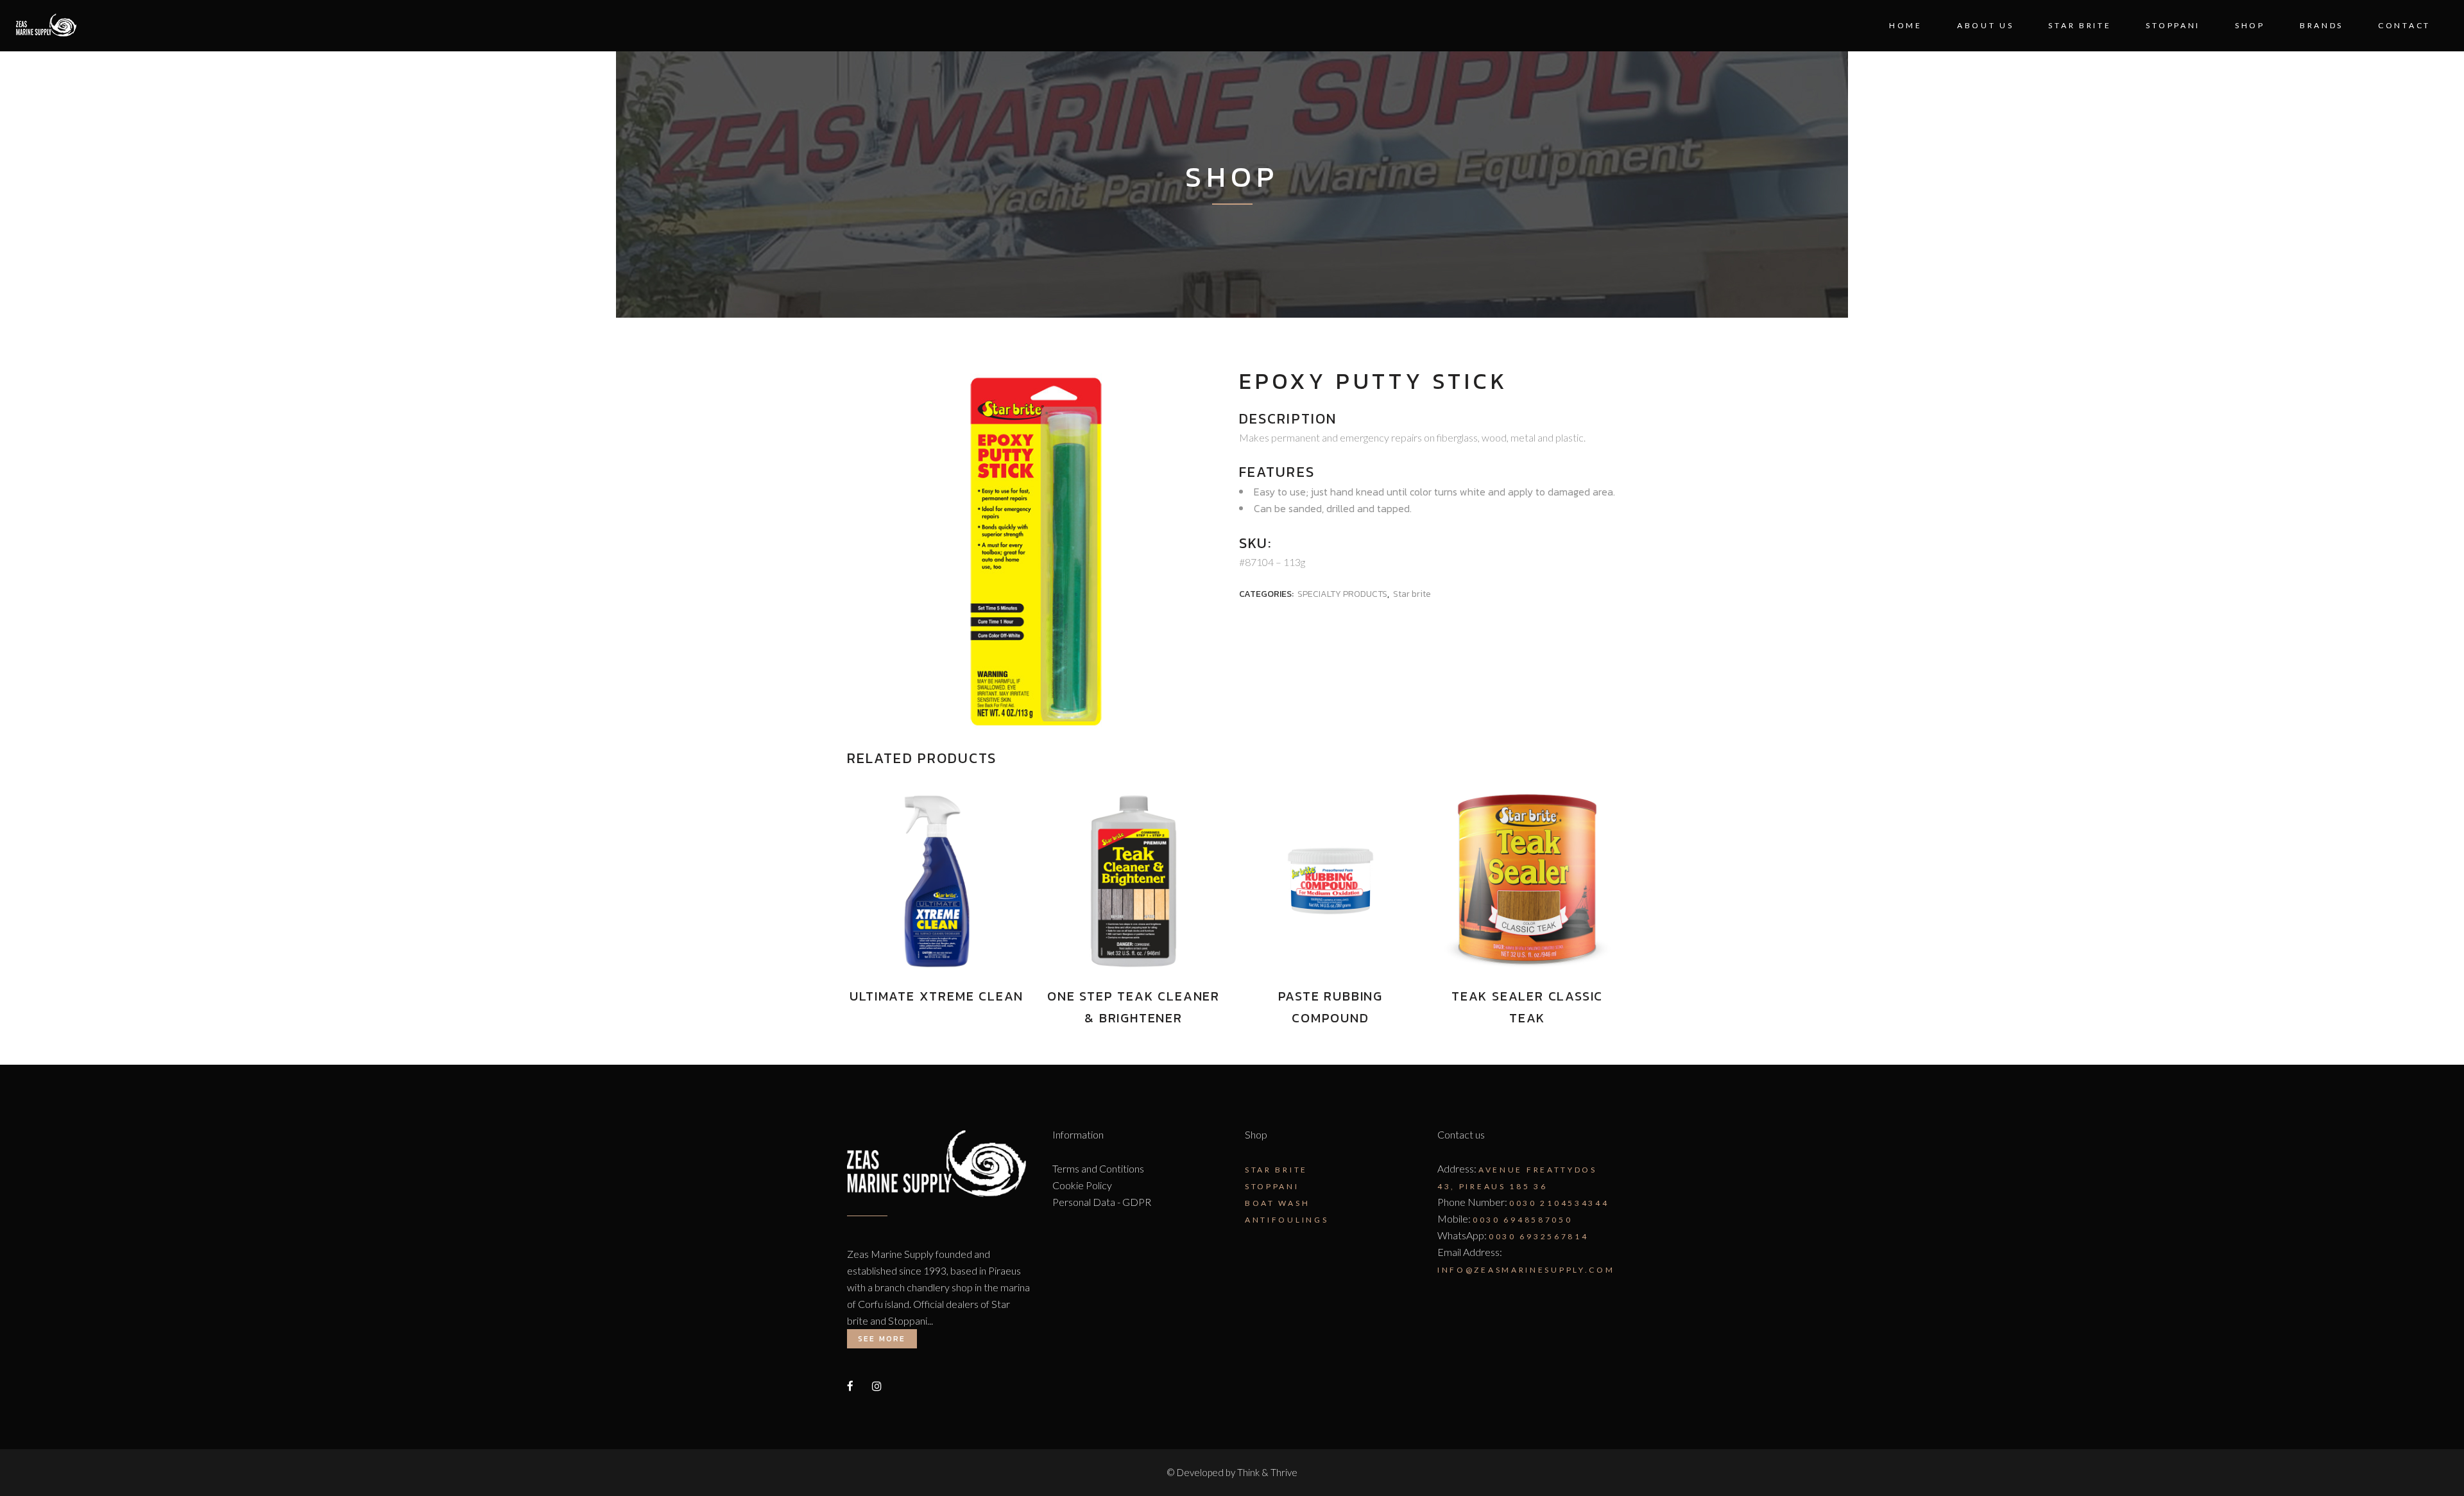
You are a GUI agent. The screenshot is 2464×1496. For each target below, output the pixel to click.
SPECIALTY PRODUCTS (1342, 594)
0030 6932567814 (1539, 1236)
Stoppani (1272, 1186)
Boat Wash (1277, 1203)
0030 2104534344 (1559, 1203)
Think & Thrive (1267, 1472)
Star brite (1412, 594)
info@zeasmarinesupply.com (1526, 1270)
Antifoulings (1287, 1220)
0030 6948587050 (1523, 1220)
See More (882, 1339)
